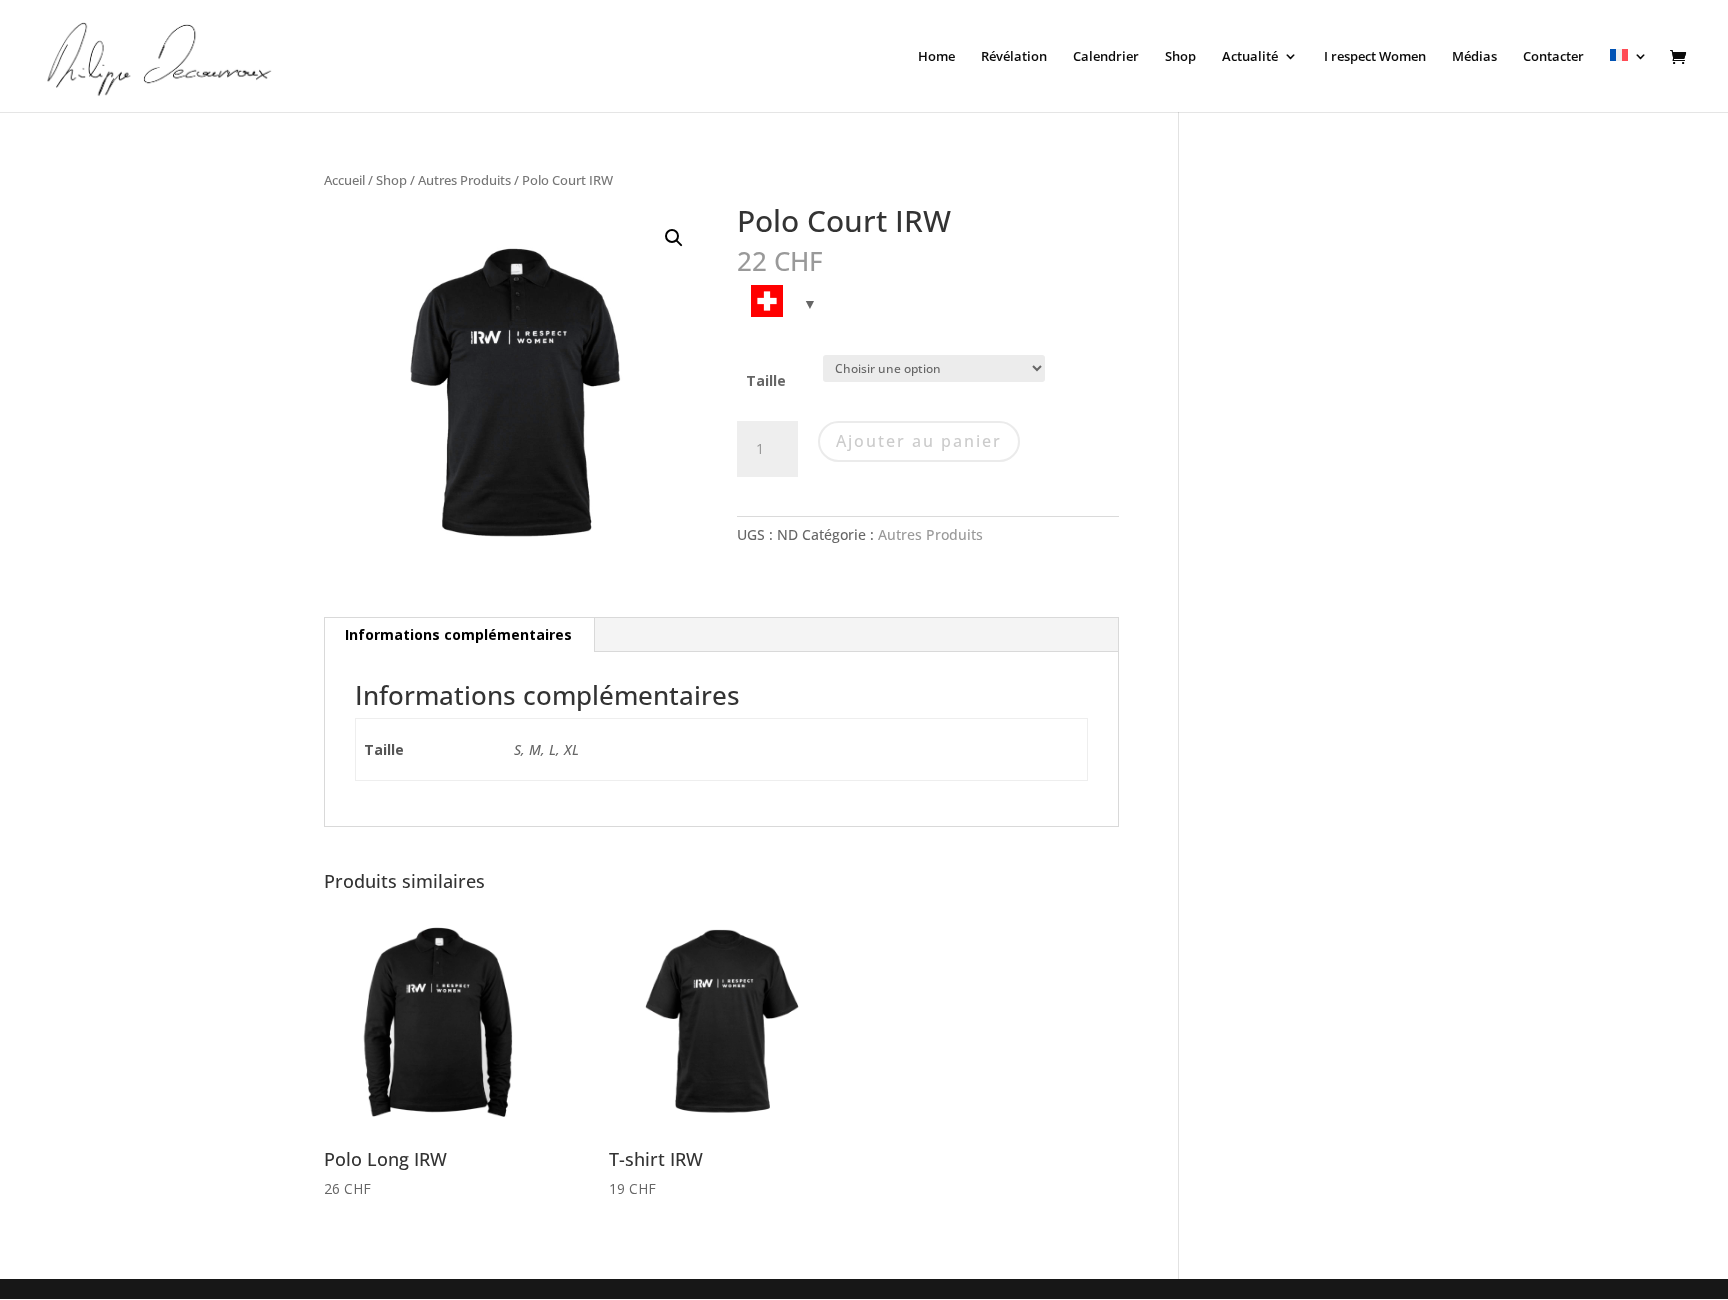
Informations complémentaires (458, 634)
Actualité (1250, 57)
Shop (1180, 57)
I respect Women (1375, 57)
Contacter (1553, 57)
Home (936, 57)
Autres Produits (464, 180)
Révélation (1014, 57)
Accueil (344, 180)
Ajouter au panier (919, 441)
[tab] (459, 635)
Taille (766, 380)
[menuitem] (1629, 80)
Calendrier (1106, 57)
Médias (1474, 57)
